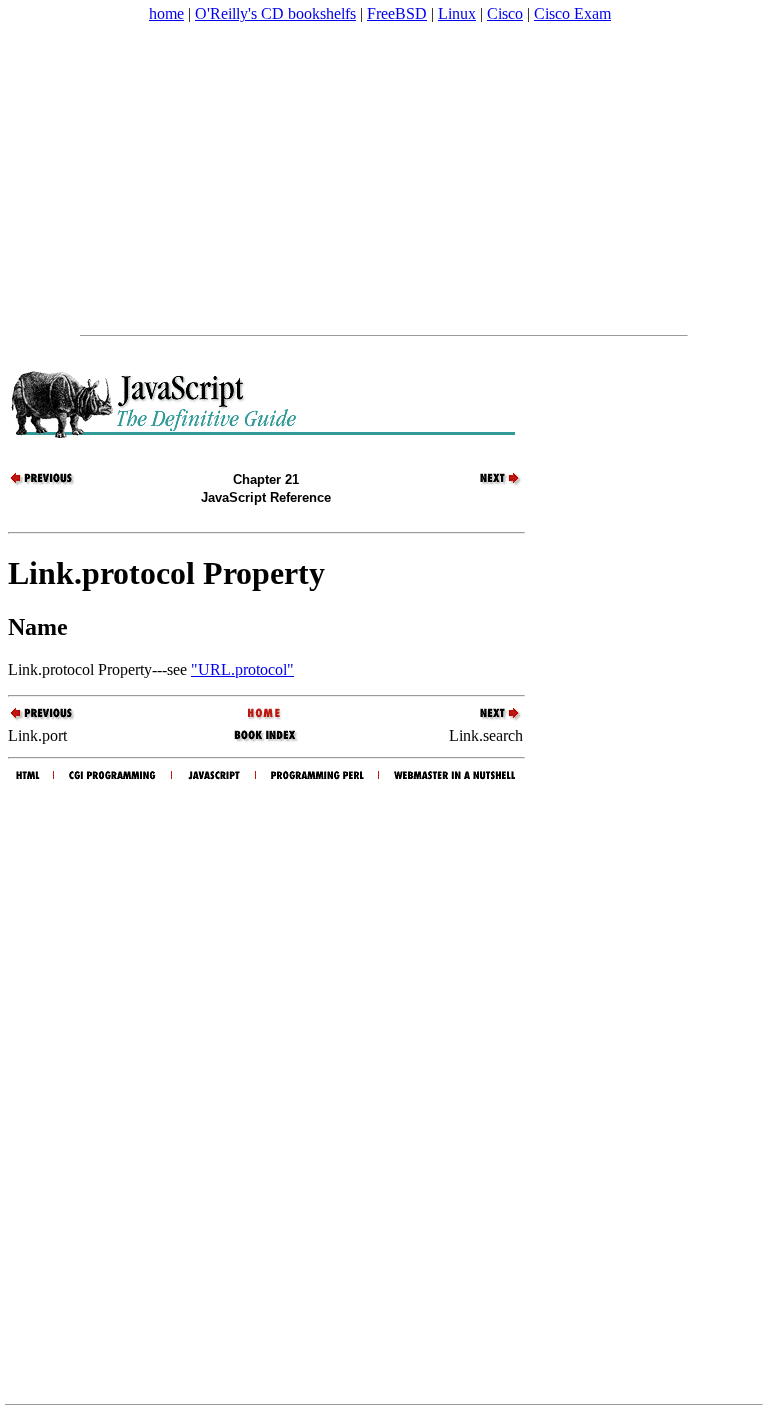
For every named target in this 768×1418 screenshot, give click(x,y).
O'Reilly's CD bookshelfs (275, 13)
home (166, 13)
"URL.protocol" (242, 669)
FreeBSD (397, 13)
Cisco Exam (572, 13)
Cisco (505, 13)
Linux (457, 13)
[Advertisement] (384, 179)
